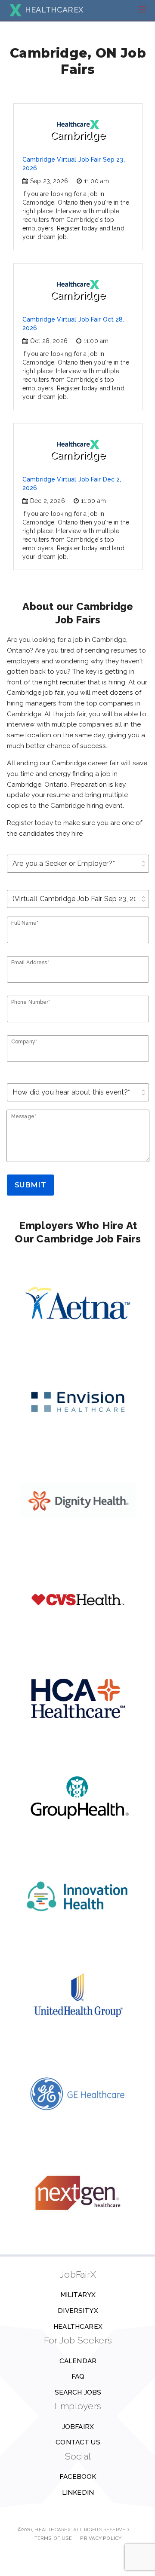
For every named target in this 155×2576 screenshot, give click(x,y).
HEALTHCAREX (54, 10)
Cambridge (78, 135)
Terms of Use (53, 2538)
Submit (30, 1185)
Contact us (78, 2442)
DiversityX (78, 2311)
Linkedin (78, 2493)
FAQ (78, 2377)
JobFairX (78, 2427)
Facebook (78, 2477)
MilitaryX (78, 2295)
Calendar (78, 2361)
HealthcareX (78, 2327)
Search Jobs (78, 2392)
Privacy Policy (101, 2538)
